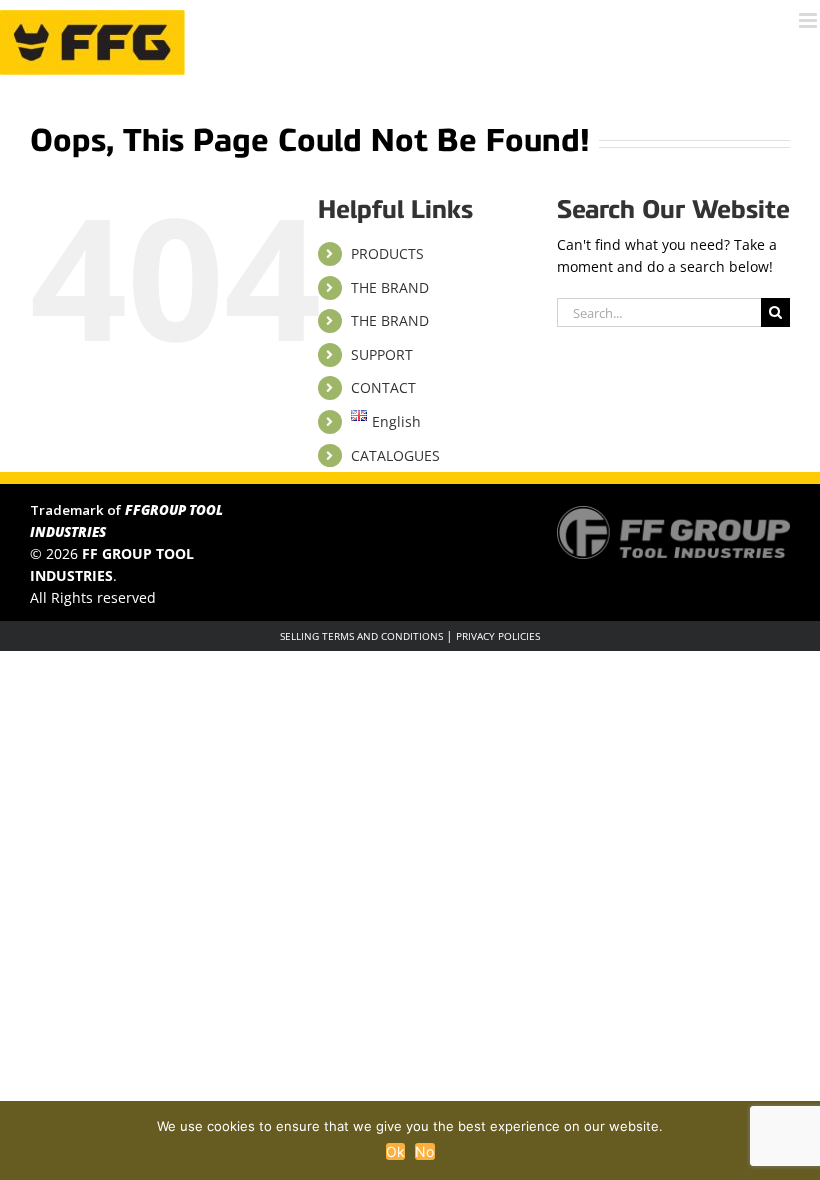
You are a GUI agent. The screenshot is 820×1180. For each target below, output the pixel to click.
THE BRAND (390, 287)
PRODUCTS (387, 253)
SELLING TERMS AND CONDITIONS (361, 636)
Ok (396, 1151)
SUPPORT (382, 354)
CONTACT (383, 387)
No (425, 1151)
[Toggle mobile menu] (809, 20)
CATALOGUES (395, 455)
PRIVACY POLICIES (498, 636)
